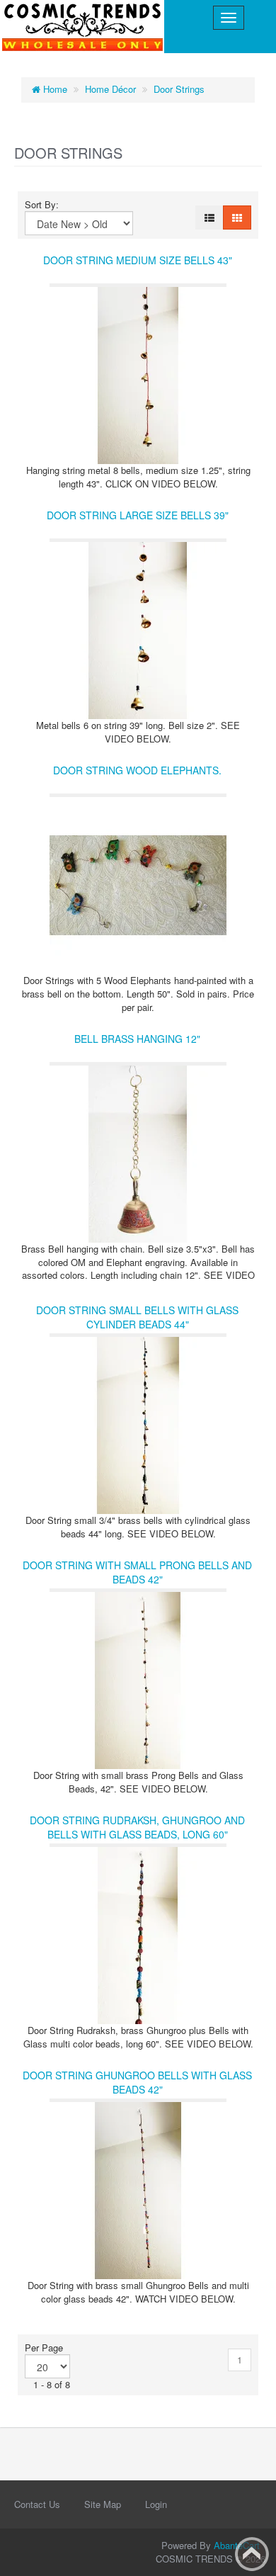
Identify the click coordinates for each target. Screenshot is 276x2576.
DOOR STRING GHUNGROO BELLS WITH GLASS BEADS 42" (137, 2082)
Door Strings (179, 89)
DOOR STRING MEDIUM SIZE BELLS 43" (138, 260)
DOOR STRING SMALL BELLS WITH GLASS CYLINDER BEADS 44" (137, 1317)
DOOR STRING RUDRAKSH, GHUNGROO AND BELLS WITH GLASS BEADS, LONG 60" (137, 1827)
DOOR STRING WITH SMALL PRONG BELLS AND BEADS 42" (137, 1572)
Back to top (252, 2554)
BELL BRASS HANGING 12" (137, 1039)
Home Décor (110, 89)
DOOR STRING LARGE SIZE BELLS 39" (138, 515)
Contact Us (37, 2504)
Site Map (103, 2504)
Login (156, 2504)
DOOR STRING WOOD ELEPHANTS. (137, 770)
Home (54, 89)
